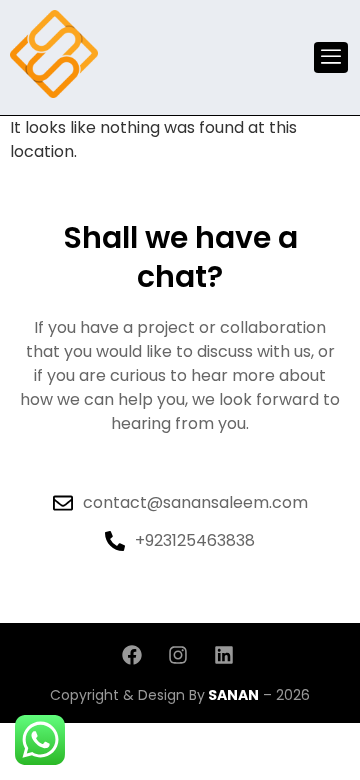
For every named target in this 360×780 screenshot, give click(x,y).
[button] (331, 57)
